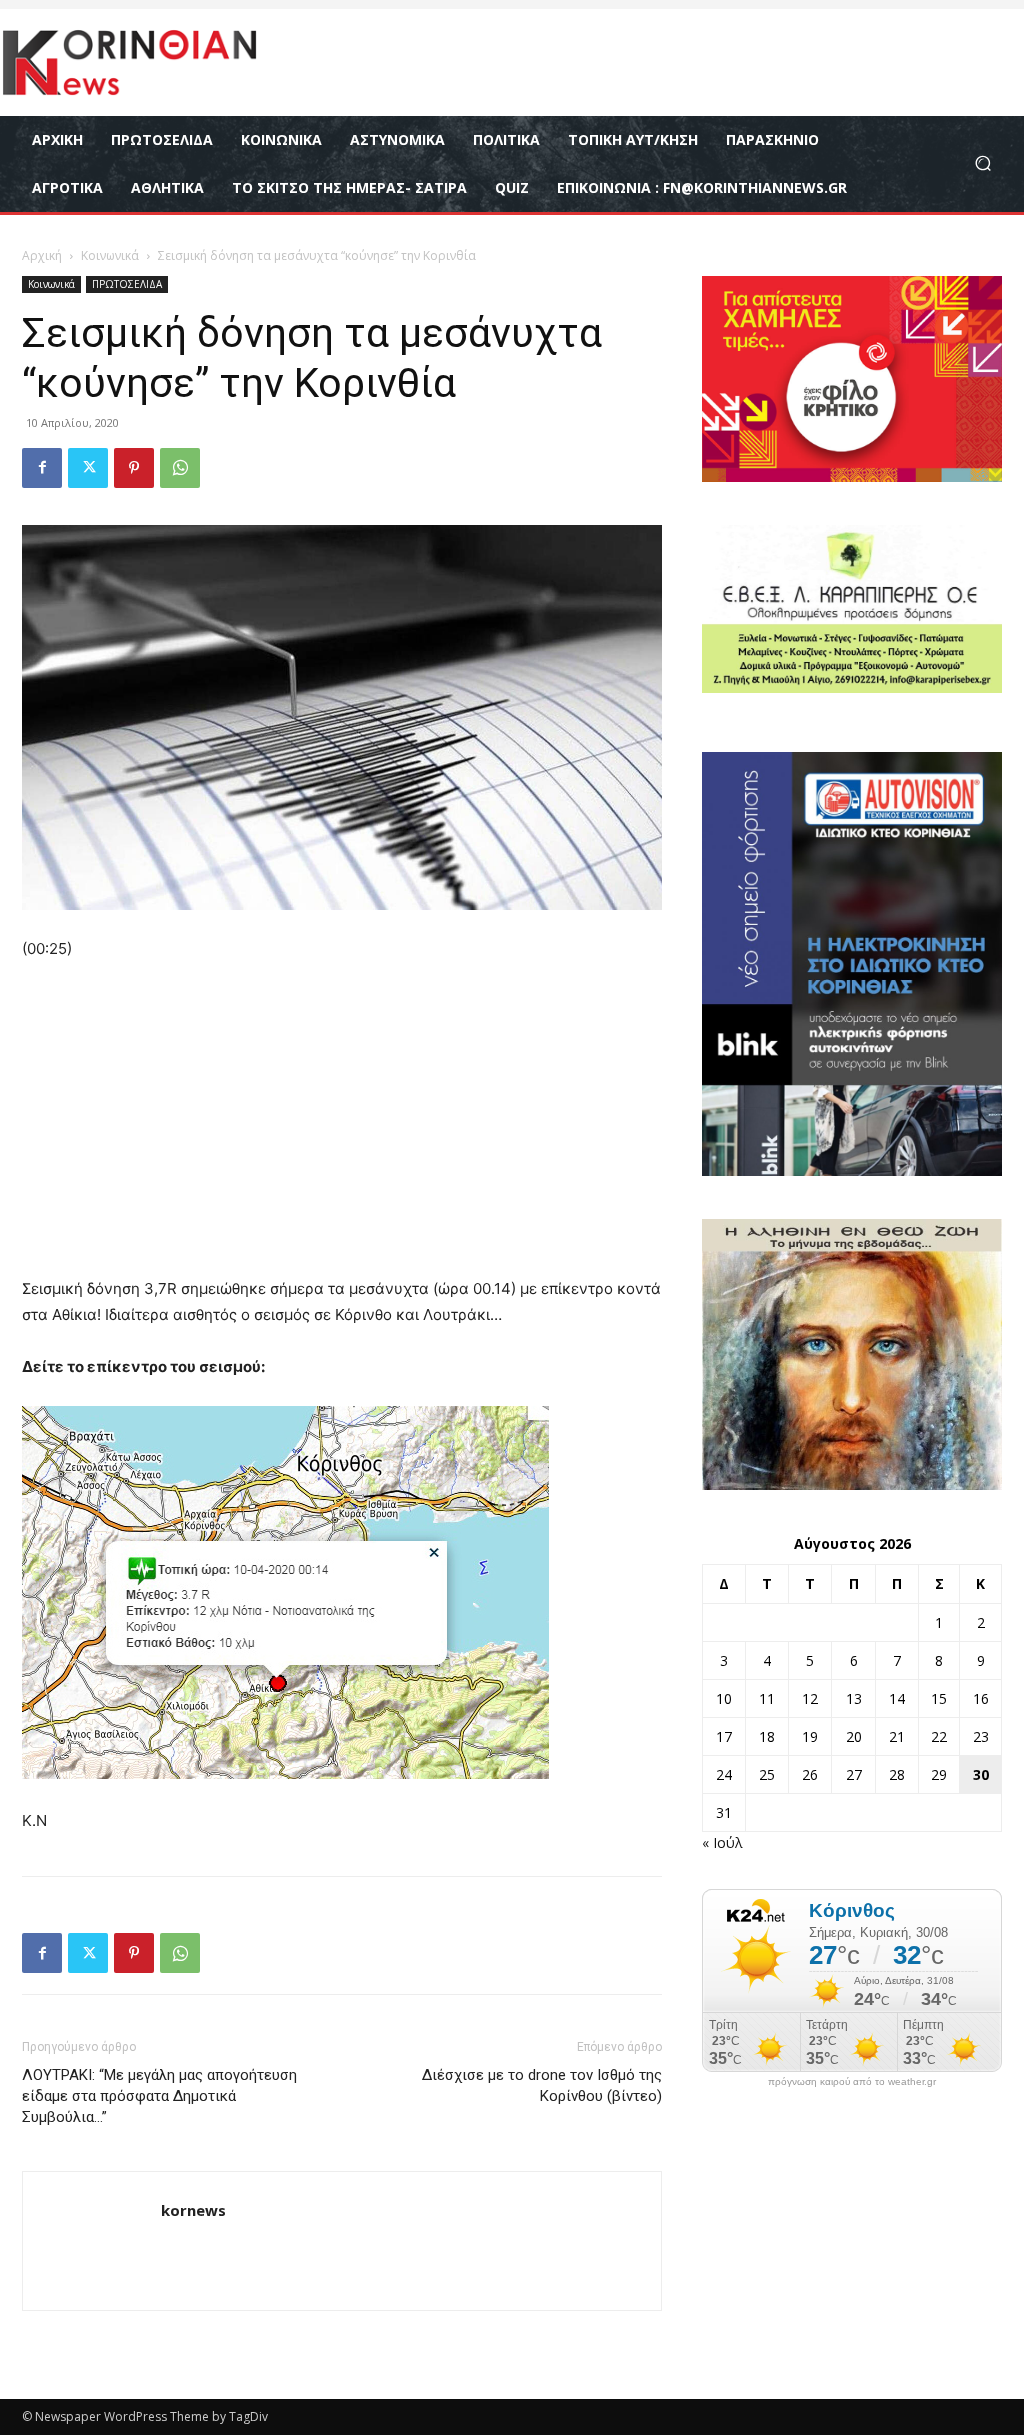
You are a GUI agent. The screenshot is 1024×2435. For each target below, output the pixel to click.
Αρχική (42, 255)
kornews (193, 2210)
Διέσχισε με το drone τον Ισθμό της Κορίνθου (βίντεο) (542, 2085)
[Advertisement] (342, 1128)
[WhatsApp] (180, 468)
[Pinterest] (134, 468)
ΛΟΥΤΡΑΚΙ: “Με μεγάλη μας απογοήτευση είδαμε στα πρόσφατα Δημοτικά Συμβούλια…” (159, 2096)
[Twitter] (88, 468)
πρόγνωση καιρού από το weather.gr (852, 2082)
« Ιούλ (722, 1842)
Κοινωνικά (110, 255)
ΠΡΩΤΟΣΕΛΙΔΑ (127, 284)
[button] (982, 163)
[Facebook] (42, 468)
